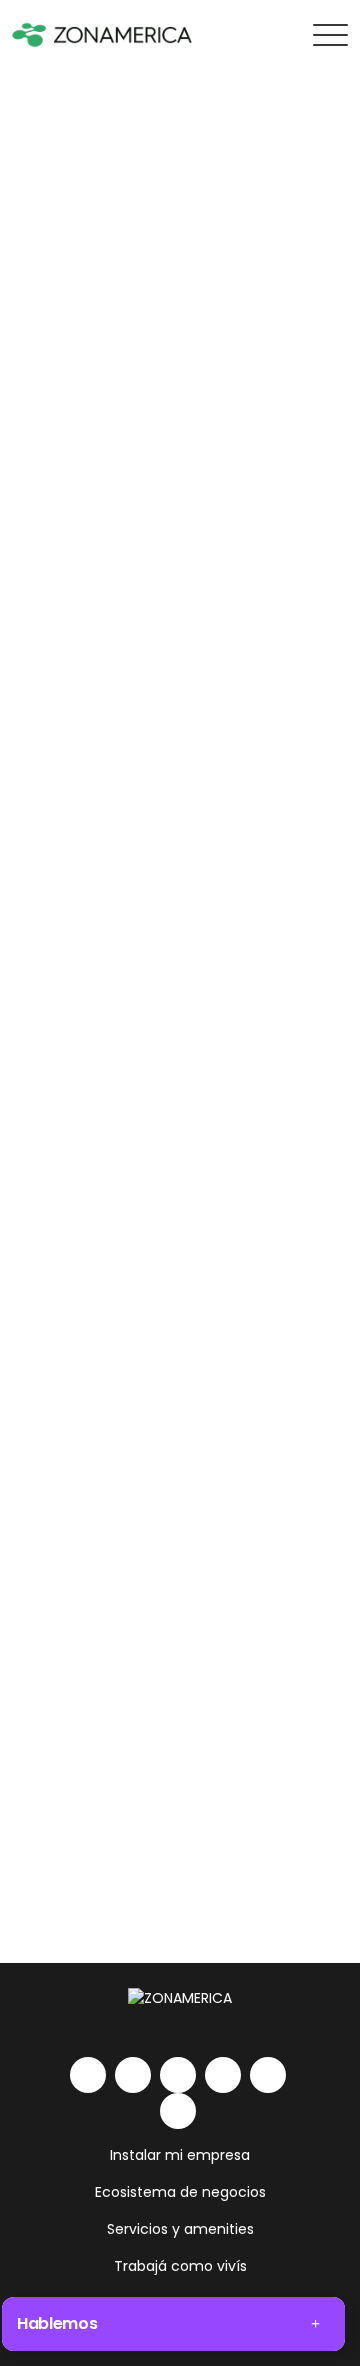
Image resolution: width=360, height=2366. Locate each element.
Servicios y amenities (180, 2229)
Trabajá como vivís (180, 2266)
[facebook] (178, 2075)
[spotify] (268, 2075)
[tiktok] (178, 2111)
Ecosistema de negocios (180, 2192)
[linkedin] (88, 2075)
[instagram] (133, 2075)
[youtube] (223, 2075)
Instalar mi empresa (180, 2155)
